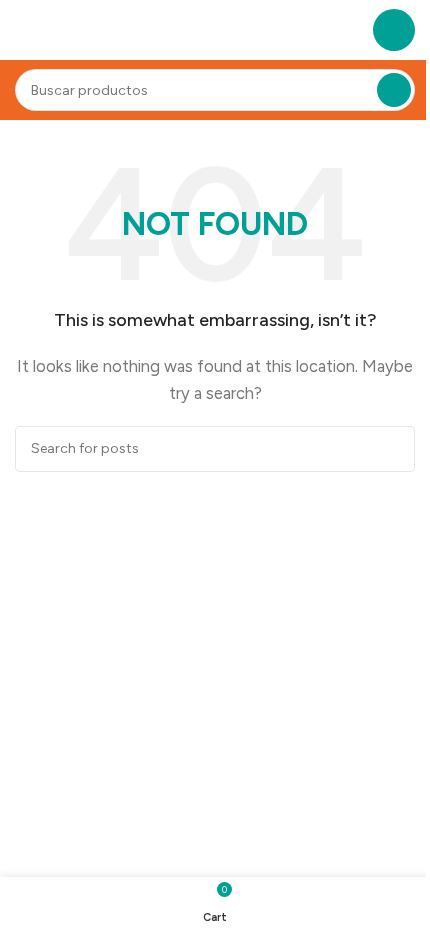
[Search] (394, 90)
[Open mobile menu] (394, 30)
